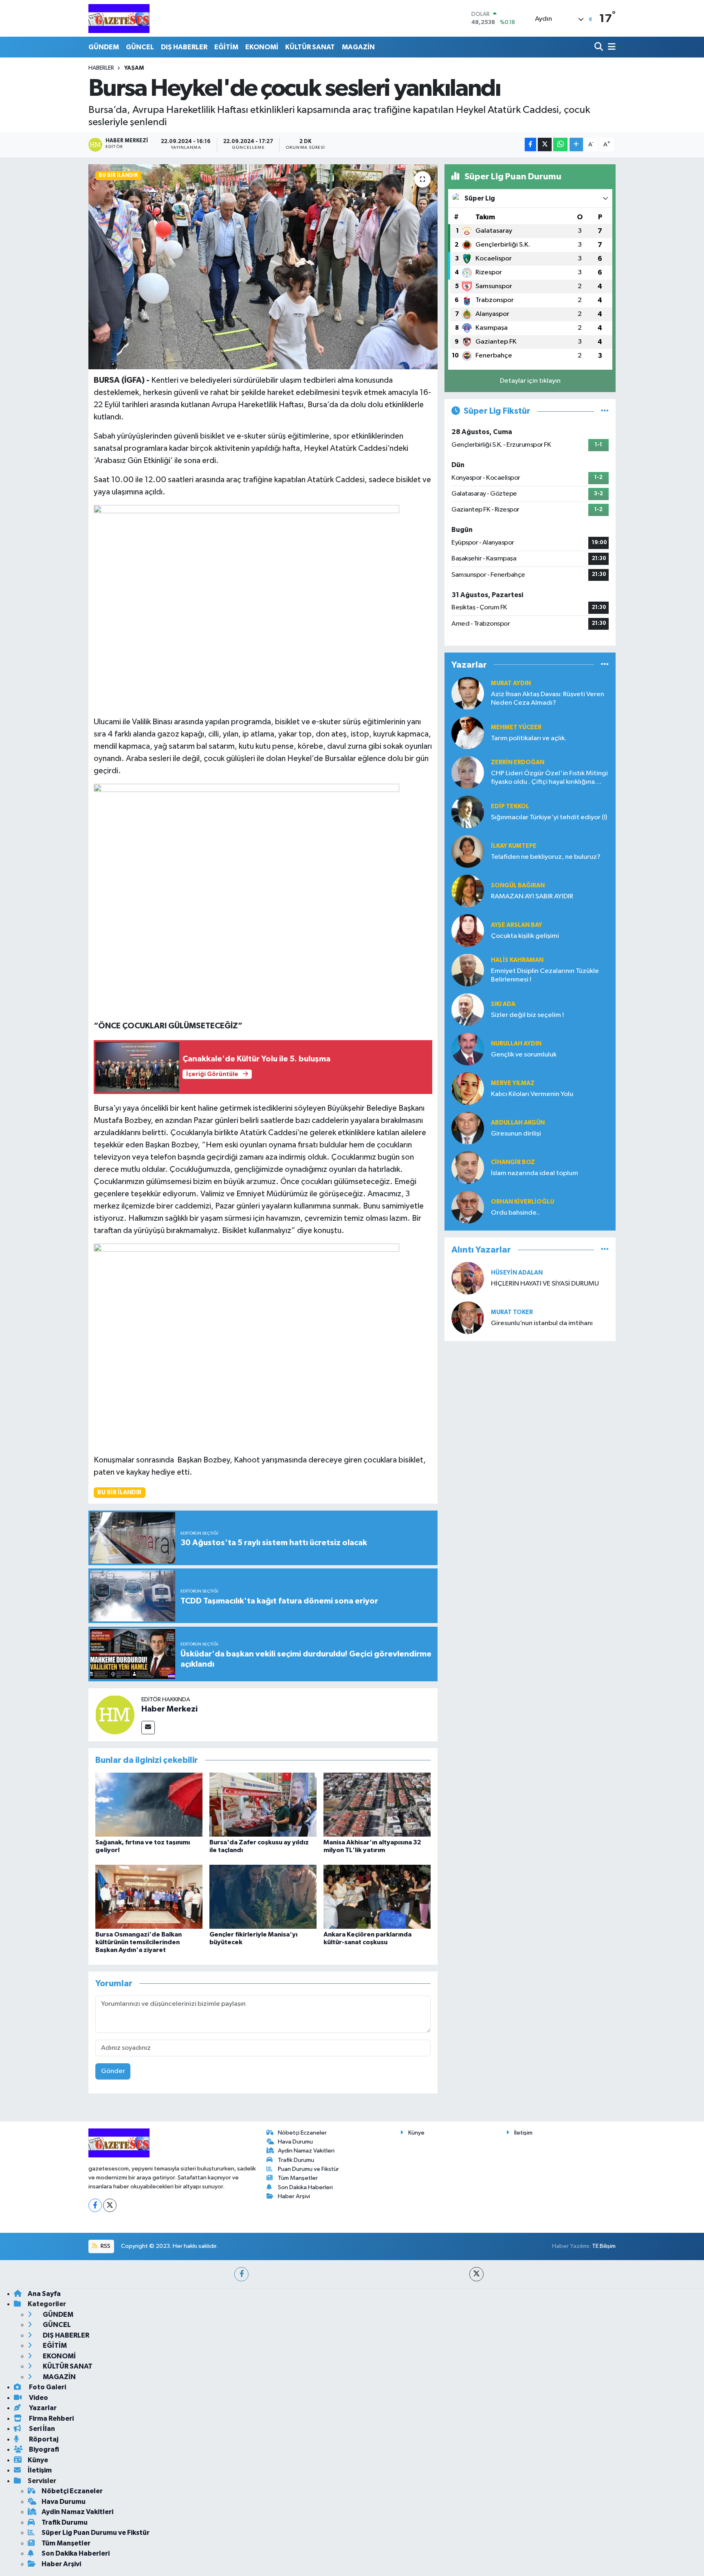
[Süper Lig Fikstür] (605, 411)
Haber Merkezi (169, 1709)
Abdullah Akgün (518, 1123)
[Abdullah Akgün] (468, 1128)
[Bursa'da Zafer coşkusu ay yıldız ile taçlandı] (263, 1805)
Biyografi (43, 2449)
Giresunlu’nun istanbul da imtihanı (542, 1323)
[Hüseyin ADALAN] (468, 1278)
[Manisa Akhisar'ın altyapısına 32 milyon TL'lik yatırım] (377, 1805)
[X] (110, 2205)
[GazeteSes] (119, 18)
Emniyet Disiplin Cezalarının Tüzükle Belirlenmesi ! (545, 975)
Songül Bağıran (518, 885)
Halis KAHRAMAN (517, 960)
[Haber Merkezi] (115, 1715)
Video (38, 2398)
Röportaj (43, 2439)
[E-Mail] (148, 1728)
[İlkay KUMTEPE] (468, 851)
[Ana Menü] (610, 47)
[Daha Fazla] (576, 144)
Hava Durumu (295, 2142)
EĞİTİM (226, 47)
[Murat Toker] (468, 1318)
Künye (416, 2133)
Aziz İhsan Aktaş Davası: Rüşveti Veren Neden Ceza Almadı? (548, 699)
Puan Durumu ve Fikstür (308, 2169)
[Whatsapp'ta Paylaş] (560, 144)
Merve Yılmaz (513, 1083)
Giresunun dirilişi (516, 1134)
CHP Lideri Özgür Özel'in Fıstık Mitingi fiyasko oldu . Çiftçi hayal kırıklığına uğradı (549, 778)
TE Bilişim (604, 2246)
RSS (105, 2246)
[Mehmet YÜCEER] (468, 733)
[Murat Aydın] (468, 693)
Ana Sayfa (44, 2294)
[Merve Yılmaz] (468, 1088)
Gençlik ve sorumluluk (524, 1055)
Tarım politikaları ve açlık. (529, 738)
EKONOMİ (262, 47)
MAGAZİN (358, 47)
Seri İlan (41, 2429)
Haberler (101, 68)
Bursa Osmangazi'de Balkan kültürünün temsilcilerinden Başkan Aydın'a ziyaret (139, 1942)
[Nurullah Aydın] (468, 1049)
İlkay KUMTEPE (514, 846)
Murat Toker (512, 1312)
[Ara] (599, 47)
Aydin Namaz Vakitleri (306, 2151)
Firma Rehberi (51, 2418)
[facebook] (241, 2274)
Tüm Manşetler (298, 2178)
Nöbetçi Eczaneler (302, 2133)
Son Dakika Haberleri (305, 2187)
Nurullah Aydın (516, 1044)
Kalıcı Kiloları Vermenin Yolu (532, 1094)
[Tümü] (605, 665)
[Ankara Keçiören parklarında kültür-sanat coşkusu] (377, 1896)
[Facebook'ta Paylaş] (530, 144)
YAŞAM (134, 68)
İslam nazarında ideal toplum (535, 1173)
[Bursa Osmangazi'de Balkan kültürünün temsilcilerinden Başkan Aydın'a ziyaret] (149, 1896)
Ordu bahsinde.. (515, 1213)
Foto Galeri (47, 2387)
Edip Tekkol (510, 806)
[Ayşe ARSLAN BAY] (468, 930)
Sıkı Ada (503, 1004)
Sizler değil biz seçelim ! (527, 1015)
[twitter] (476, 2274)
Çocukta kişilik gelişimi (525, 936)
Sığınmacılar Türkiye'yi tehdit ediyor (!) (549, 817)
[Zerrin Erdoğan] (468, 772)
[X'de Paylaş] (545, 144)
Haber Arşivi (294, 2196)
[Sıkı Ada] (468, 1009)
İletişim (523, 2133)
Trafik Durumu (296, 2160)
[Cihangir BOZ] (468, 1168)
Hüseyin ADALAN (517, 1273)
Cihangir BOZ (513, 1162)
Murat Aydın (511, 683)
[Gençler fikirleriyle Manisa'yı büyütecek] (263, 1896)
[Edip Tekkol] (468, 812)
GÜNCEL (140, 47)
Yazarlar (42, 2408)
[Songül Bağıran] (468, 891)
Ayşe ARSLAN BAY (517, 925)
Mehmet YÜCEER (516, 727)
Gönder (113, 2071)
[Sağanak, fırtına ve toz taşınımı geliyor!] (149, 1805)
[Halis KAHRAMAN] (468, 970)
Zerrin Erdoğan (518, 762)
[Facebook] (95, 2205)
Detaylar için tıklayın (530, 381)
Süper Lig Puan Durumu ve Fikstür (96, 2533)
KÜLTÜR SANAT (310, 47)
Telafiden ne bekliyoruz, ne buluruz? (546, 857)
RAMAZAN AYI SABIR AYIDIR (532, 897)
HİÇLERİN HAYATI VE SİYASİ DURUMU (545, 1284)
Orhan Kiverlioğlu (522, 1202)
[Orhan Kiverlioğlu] (468, 1207)
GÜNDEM (104, 47)
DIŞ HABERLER (184, 47)
